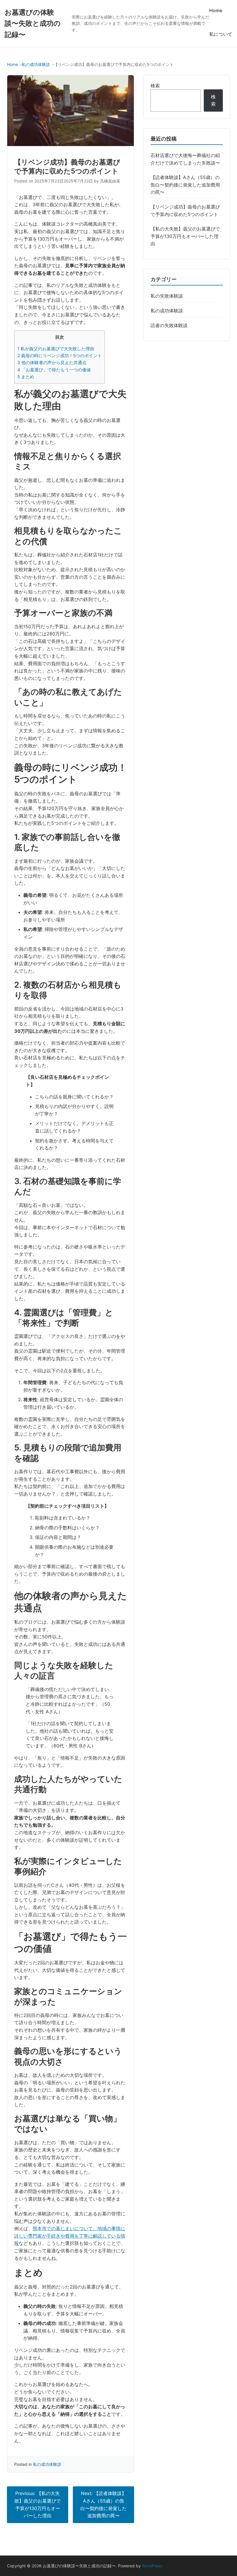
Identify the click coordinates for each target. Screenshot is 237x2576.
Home (216, 10)
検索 (155, 86)
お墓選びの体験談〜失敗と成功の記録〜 (33, 23)
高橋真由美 (110, 181)
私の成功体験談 (36, 64)
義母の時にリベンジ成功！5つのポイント (60, 356)
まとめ (26, 377)
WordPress (152, 2566)
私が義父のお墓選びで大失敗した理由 (56, 349)
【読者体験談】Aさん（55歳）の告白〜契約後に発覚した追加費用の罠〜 (185, 185)
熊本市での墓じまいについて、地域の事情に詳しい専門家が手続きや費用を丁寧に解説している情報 (70, 2236)
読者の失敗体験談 (169, 325)
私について (221, 34)
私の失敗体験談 (167, 296)
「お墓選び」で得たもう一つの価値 (54, 370)
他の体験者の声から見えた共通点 (52, 363)
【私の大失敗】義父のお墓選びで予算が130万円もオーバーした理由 (185, 236)
